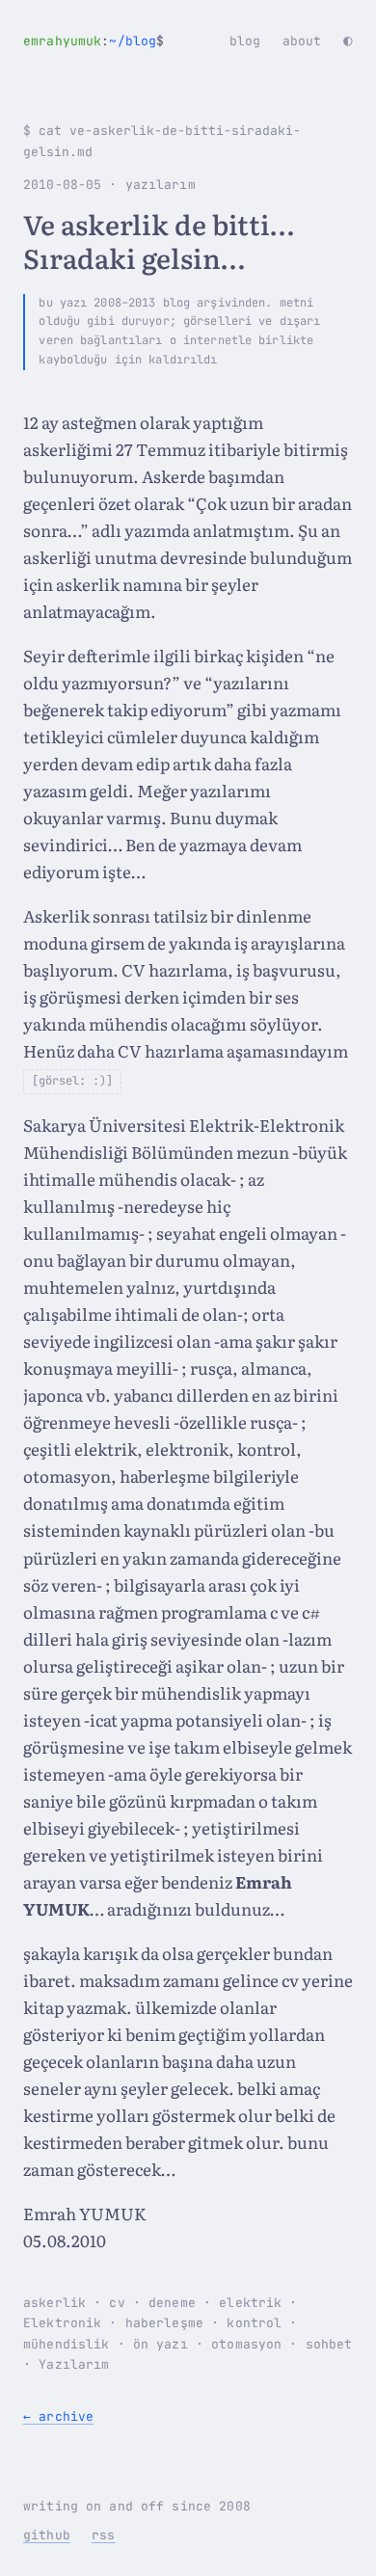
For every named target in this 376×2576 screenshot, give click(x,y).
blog (245, 41)
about (302, 41)
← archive (58, 2416)
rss (103, 2535)
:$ (94, 41)
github (47, 2535)
